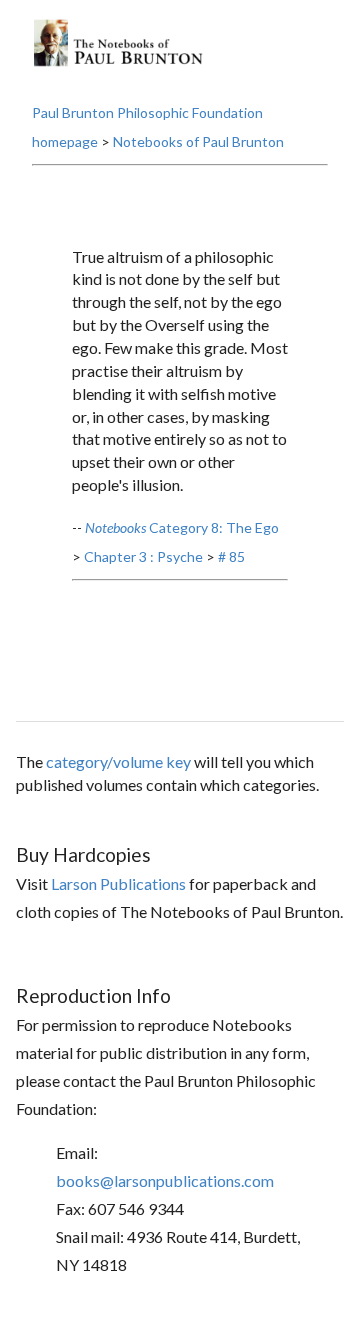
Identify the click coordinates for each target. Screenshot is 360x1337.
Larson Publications (118, 883)
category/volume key (118, 761)
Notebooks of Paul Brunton (198, 141)
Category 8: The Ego (182, 527)
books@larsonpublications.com (165, 1180)
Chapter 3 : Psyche (143, 556)
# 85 (231, 556)
